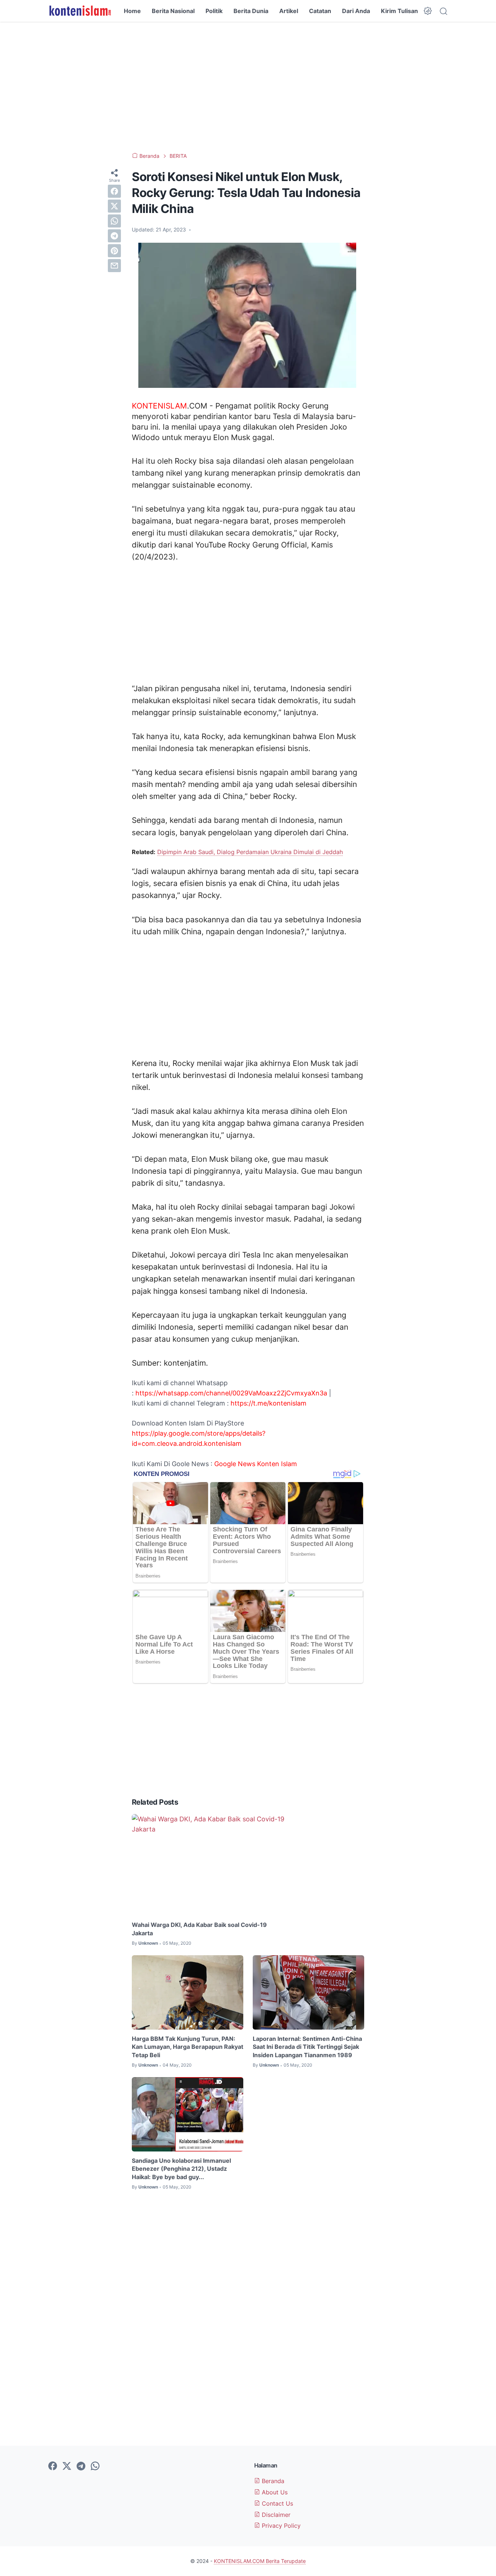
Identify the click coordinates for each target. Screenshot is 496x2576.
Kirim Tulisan (399, 11)
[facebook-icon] (53, 2466)
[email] (114, 266)
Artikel (289, 11)
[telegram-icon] (81, 2466)
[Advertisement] (248, 87)
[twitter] (114, 206)
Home (132, 11)
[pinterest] (114, 251)
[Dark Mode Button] (428, 11)
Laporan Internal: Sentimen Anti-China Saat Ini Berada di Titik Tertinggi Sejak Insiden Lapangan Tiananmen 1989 (307, 2047)
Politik (214, 11)
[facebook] (114, 191)
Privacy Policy (280, 2526)
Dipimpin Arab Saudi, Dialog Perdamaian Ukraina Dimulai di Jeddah (250, 852)
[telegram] (114, 236)
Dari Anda (356, 11)
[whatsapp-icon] (95, 2466)
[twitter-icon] (67, 2466)
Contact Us (277, 2503)
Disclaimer (275, 2515)
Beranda (272, 2481)
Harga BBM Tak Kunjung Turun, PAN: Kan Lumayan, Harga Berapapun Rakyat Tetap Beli (188, 2047)
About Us (274, 2492)
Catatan (320, 11)
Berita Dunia (251, 11)
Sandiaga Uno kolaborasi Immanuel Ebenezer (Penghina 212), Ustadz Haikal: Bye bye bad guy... (181, 2169)
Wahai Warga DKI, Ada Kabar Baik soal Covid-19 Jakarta (199, 1929)
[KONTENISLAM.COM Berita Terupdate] (80, 11)
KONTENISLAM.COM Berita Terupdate (260, 2561)
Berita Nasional (173, 11)
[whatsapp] (114, 221)
